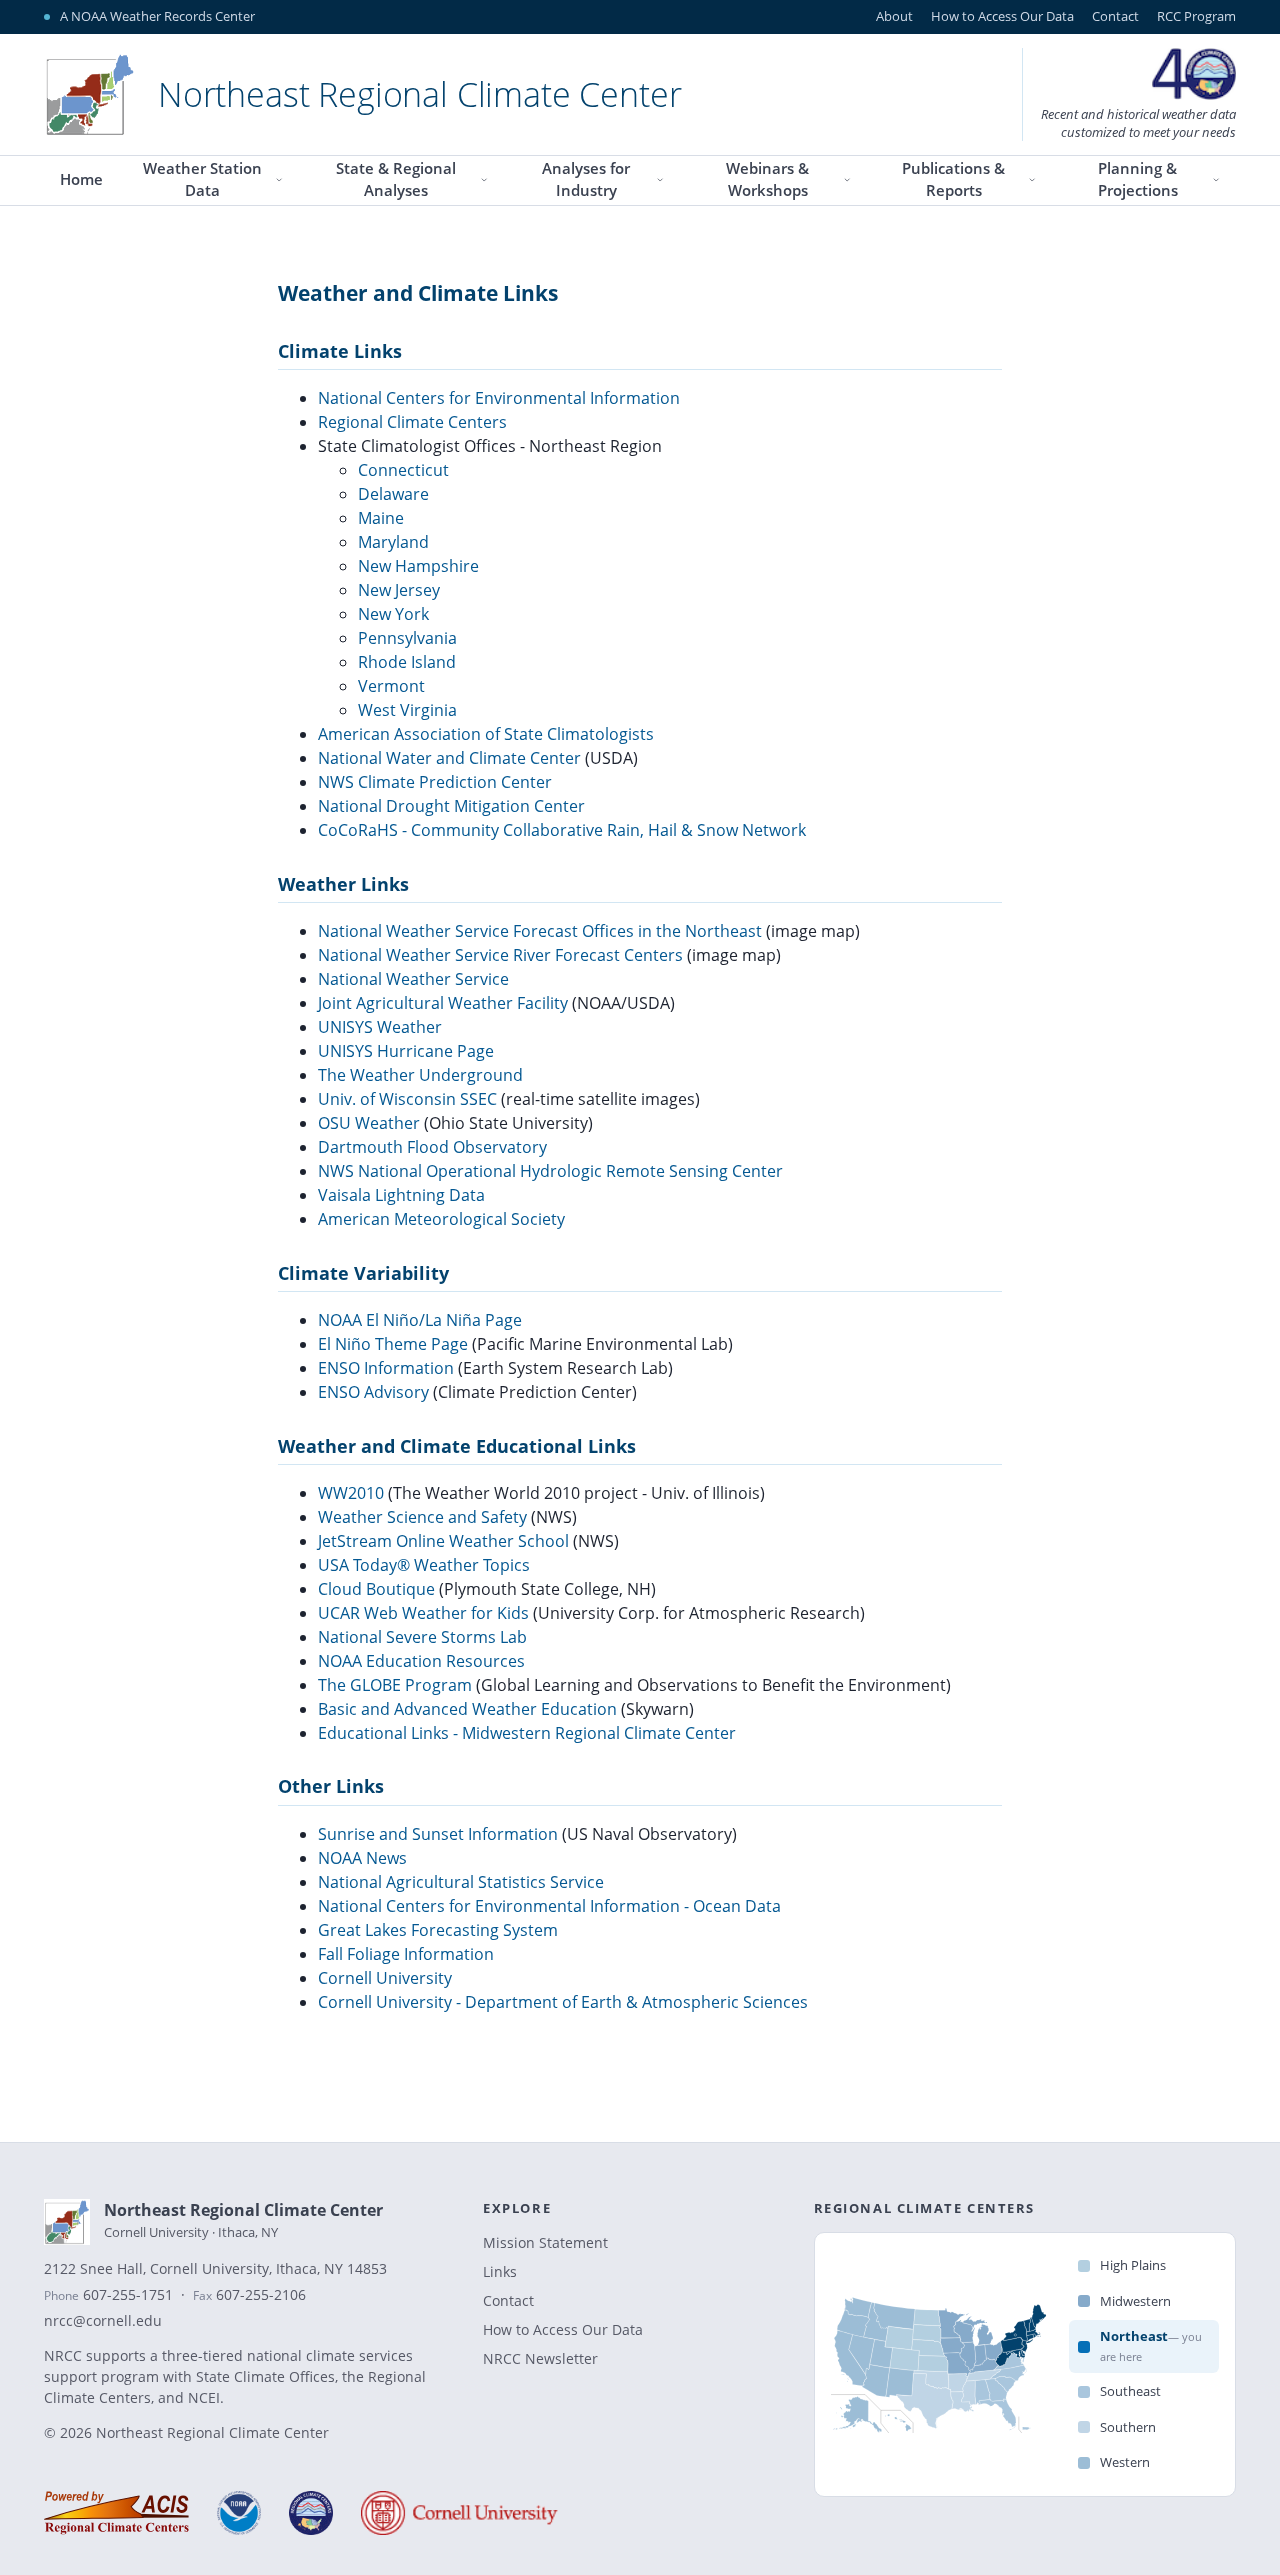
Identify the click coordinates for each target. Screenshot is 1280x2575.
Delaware (393, 494)
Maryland (393, 542)
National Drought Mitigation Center (451, 806)
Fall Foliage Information (406, 1954)
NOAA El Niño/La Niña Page (420, 1320)
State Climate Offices (265, 2376)
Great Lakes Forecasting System (438, 1930)
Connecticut (403, 470)
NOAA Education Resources (421, 1661)
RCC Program (1196, 16)
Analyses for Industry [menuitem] (586, 179)
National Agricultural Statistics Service (461, 1882)
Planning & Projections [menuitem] (1138, 179)
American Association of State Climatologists (486, 734)
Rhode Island (407, 662)
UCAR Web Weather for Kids (423, 1613)
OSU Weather (369, 1123)
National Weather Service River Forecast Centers (500, 955)
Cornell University (385, 1978)
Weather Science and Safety (422, 1517)
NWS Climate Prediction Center (435, 782)
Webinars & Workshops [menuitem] (767, 179)
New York (393, 614)
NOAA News (362, 1858)
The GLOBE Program (395, 1685)
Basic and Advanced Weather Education (467, 1709)
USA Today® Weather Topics (424, 1565)
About (894, 16)
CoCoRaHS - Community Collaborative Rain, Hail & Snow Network (562, 830)
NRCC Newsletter (540, 2358)
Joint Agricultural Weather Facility (443, 1003)
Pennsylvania (407, 638)
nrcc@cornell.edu (103, 2321)
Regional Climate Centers (412, 422)
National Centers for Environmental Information (499, 398)
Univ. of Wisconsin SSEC (407, 1099)
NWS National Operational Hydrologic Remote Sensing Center (550, 1171)
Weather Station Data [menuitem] (202, 179)
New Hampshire (418, 566)
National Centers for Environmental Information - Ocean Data (549, 1906)
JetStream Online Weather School (443, 1541)
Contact (1115, 16)
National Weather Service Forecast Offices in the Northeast (540, 931)
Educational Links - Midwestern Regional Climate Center (527, 1733)
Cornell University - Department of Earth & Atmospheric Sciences (563, 2002)
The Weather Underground (420, 1075)
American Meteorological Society (441, 1219)
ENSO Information (386, 1368)
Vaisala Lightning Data (401, 1195)
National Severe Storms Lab (422, 1637)
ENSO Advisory (373, 1392)
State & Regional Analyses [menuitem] (396, 179)
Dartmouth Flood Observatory (432, 1147)
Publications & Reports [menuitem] (953, 179)
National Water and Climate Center (449, 758)
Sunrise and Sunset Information (438, 1834)
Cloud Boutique (376, 1589)
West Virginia (407, 710)
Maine (381, 518)
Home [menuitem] (81, 179)
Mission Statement (545, 2242)
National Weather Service (413, 979)
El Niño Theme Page (393, 1344)
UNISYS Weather (380, 1027)
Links (500, 2271)
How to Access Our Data (1002, 16)
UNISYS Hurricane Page (406, 1051)
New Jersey (399, 590)
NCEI (204, 2397)
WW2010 (351, 1493)
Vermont (391, 686)
